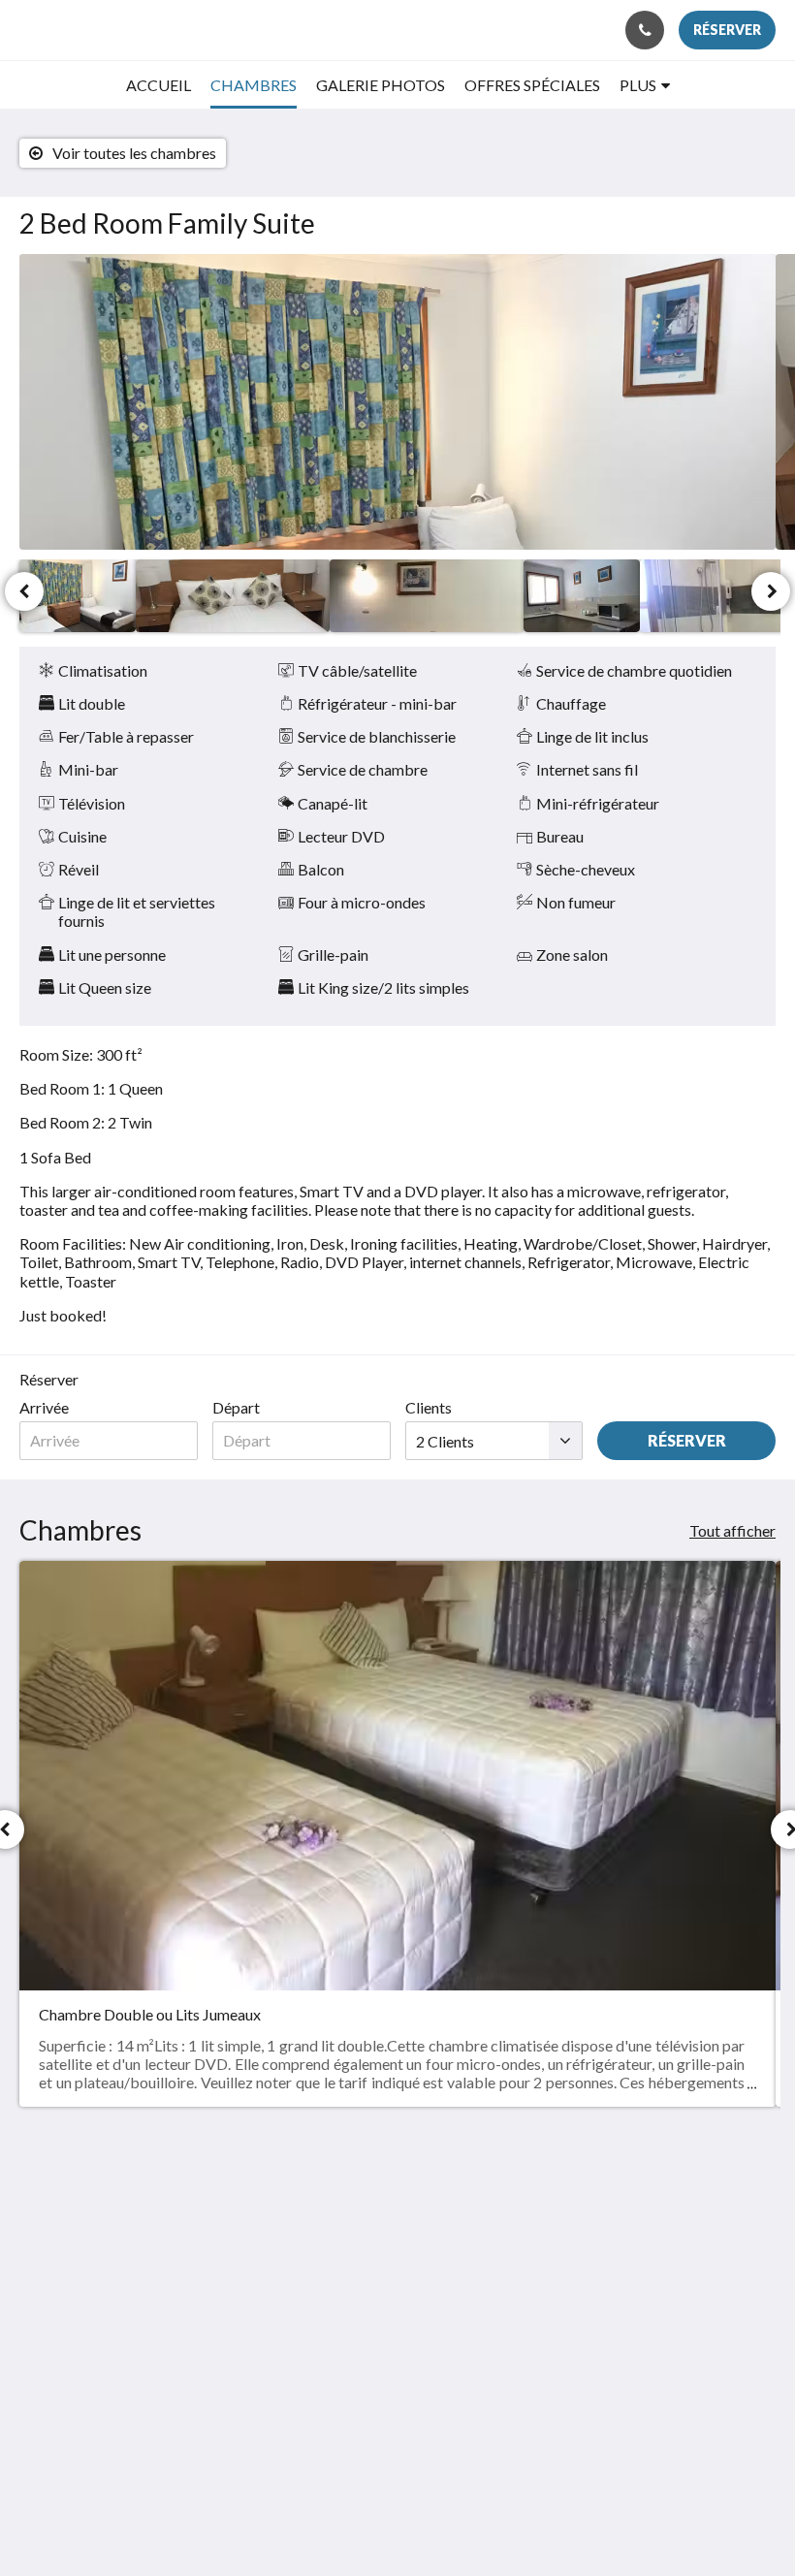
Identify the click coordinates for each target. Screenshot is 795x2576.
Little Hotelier (443, 2458)
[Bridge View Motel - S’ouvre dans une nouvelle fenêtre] (703, 2222)
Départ (236, 1407)
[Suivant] (771, 591)
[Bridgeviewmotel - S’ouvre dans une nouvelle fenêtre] (756, 2222)
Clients (429, 1407)
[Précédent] (24, 591)
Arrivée (44, 1407)
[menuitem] (159, 85)
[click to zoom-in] (397, 402)
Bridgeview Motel (96, 30)
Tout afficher (732, 1530)
